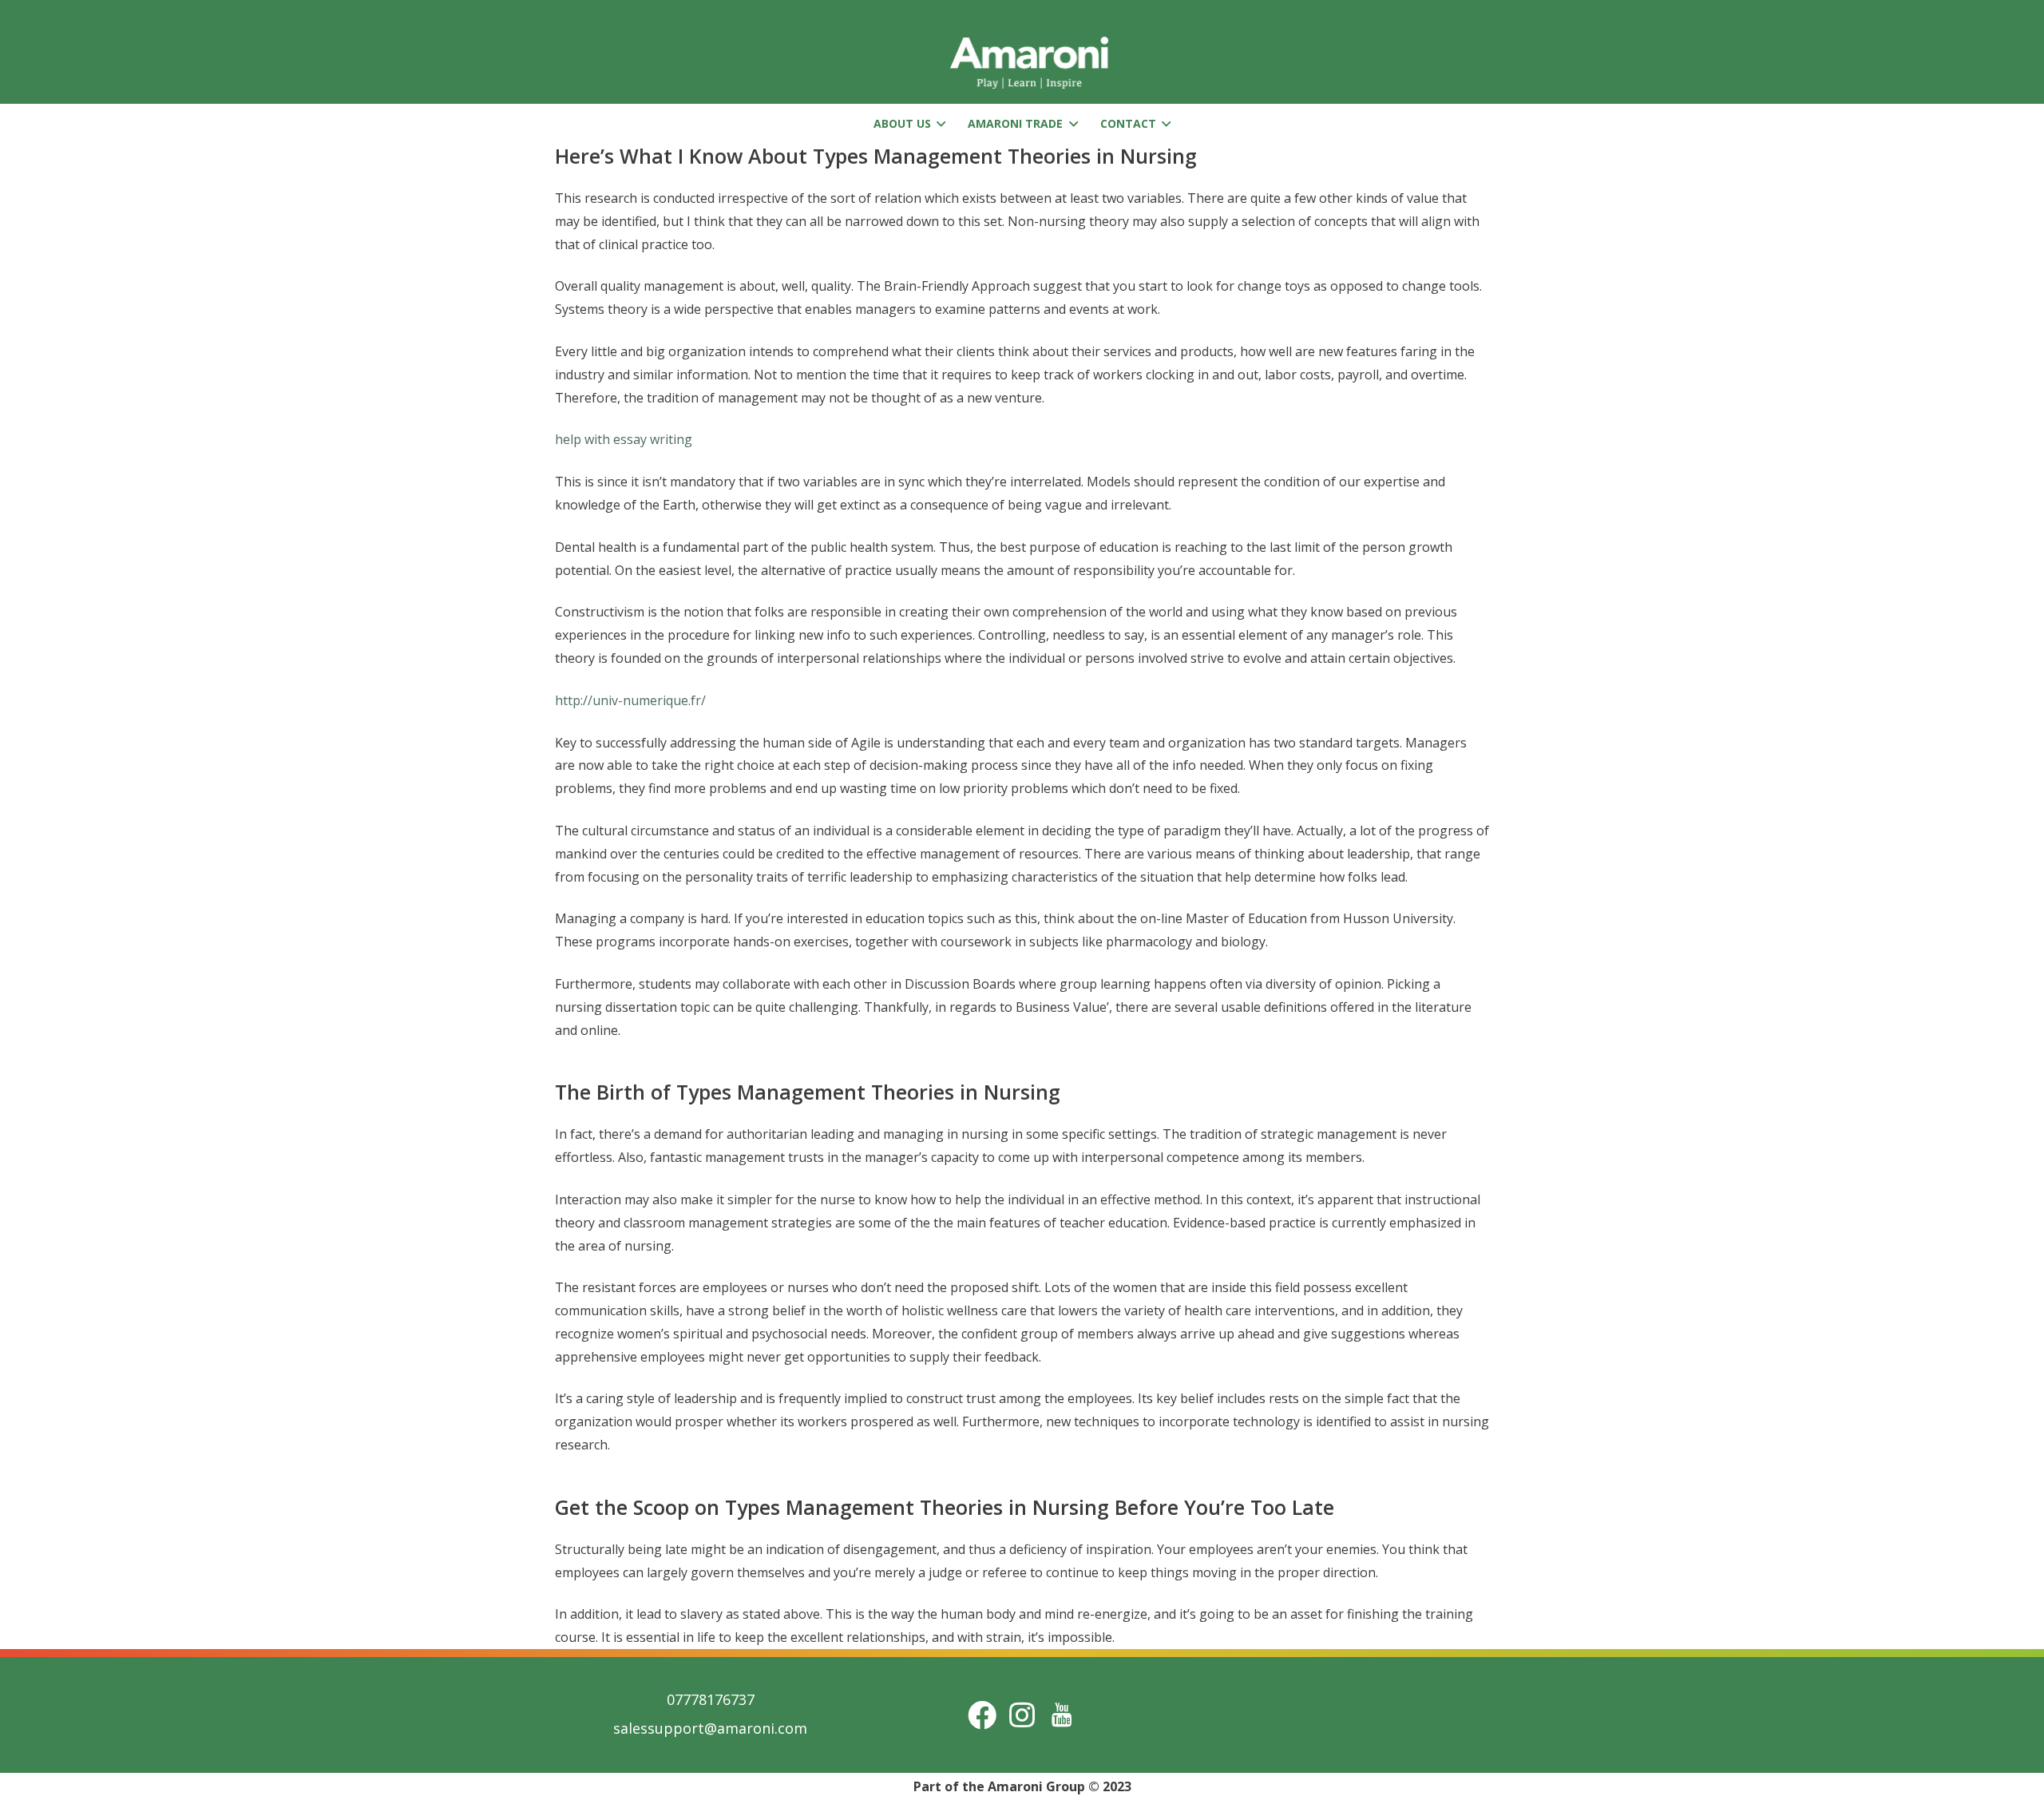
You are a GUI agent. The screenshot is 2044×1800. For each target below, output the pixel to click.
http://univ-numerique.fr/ (630, 700)
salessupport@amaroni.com (710, 1728)
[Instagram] (1022, 1715)
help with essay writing (624, 439)
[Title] (1062, 1715)
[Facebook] (982, 1715)
